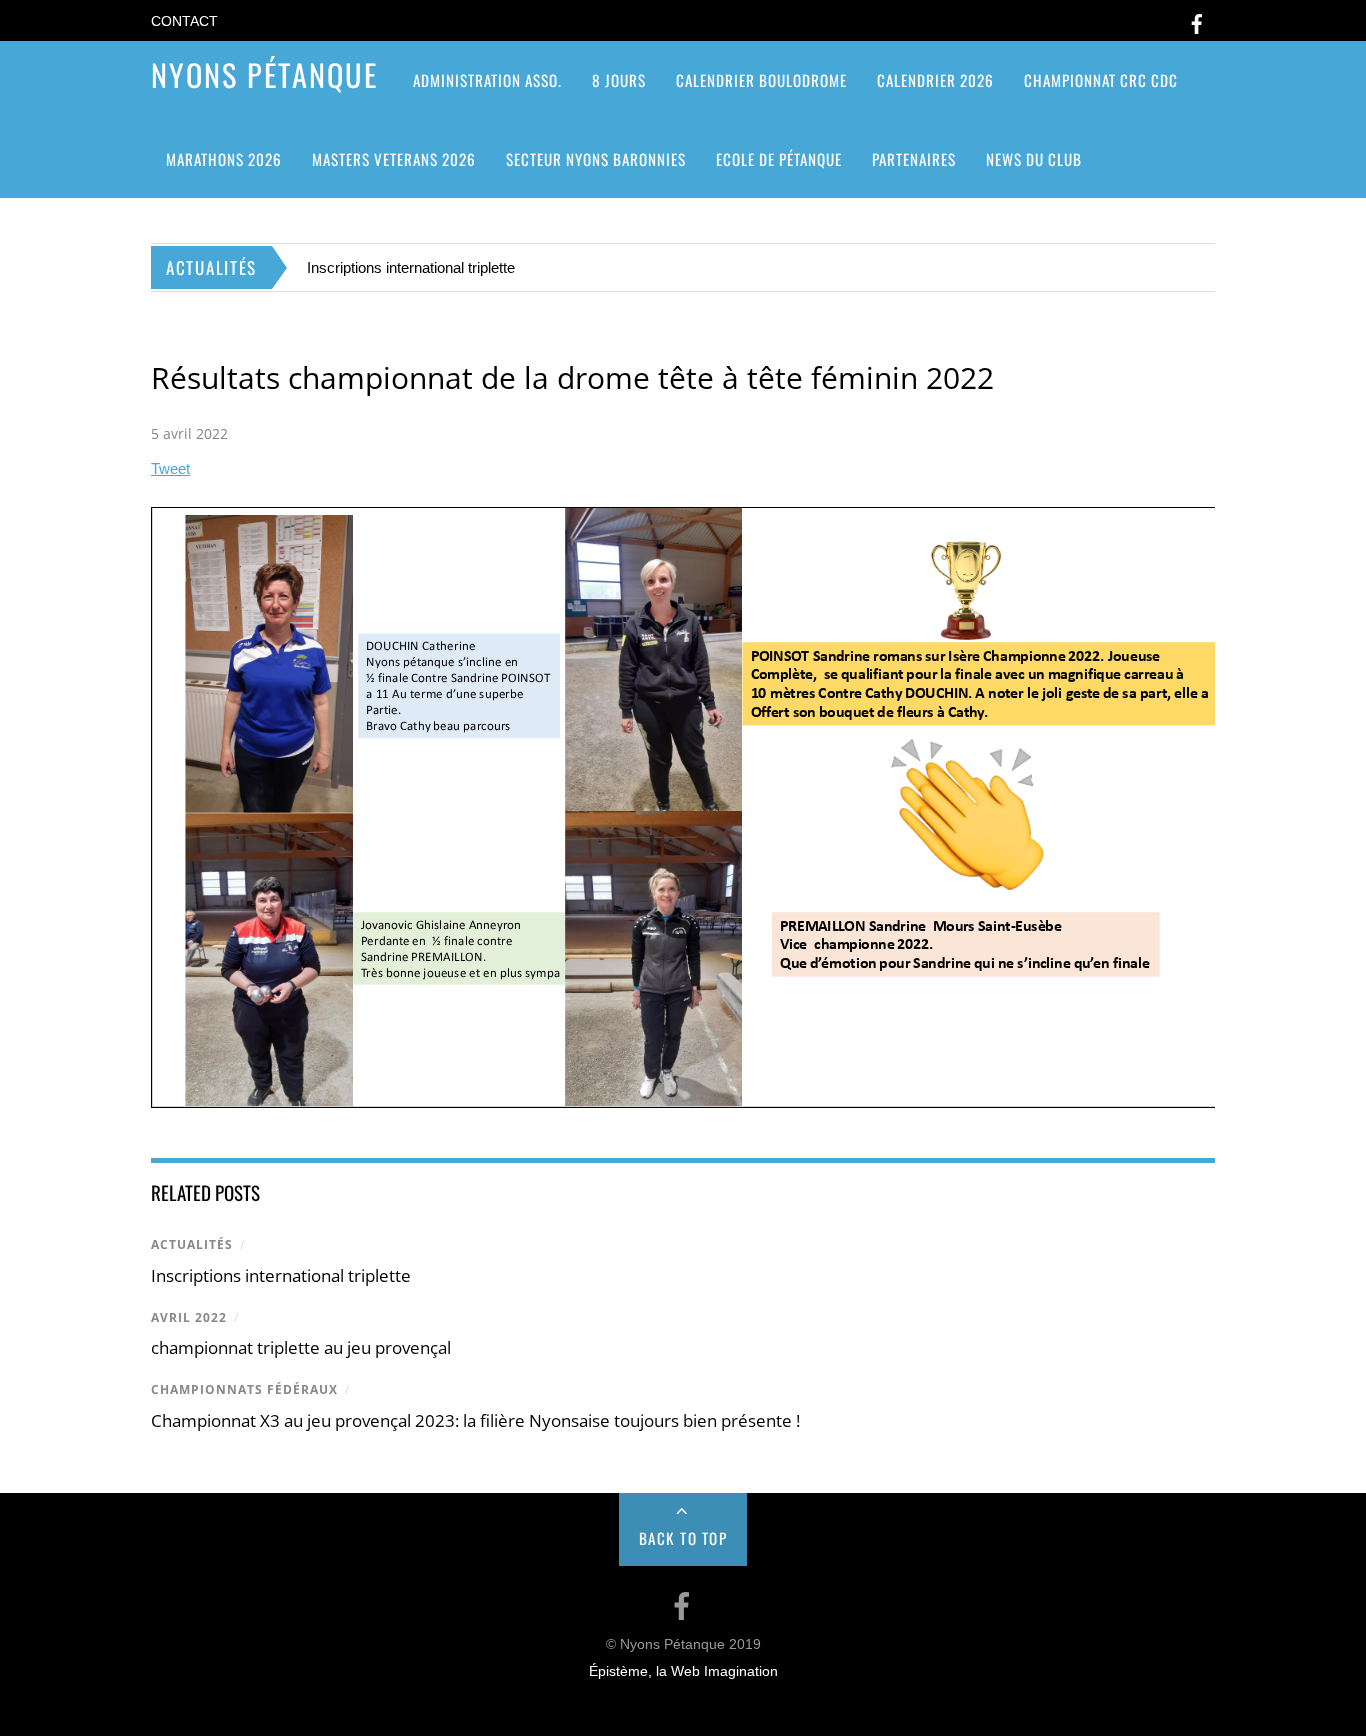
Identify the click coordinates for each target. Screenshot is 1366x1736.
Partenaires (914, 159)
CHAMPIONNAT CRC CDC (1101, 80)
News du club (1034, 159)
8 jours (619, 80)
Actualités (192, 1244)
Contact (184, 21)
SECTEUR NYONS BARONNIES (596, 159)
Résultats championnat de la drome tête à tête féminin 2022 (572, 377)
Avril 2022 (189, 1317)
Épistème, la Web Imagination (683, 1671)
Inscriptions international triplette (411, 267)
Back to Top (683, 1538)
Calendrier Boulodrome (761, 80)
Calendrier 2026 (935, 80)
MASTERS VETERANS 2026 (394, 159)
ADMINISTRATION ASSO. (487, 80)
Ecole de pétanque (779, 159)
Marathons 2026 (224, 159)
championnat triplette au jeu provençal (301, 1347)
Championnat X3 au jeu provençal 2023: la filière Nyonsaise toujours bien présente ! (475, 1420)
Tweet (170, 468)
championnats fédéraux (244, 1389)
